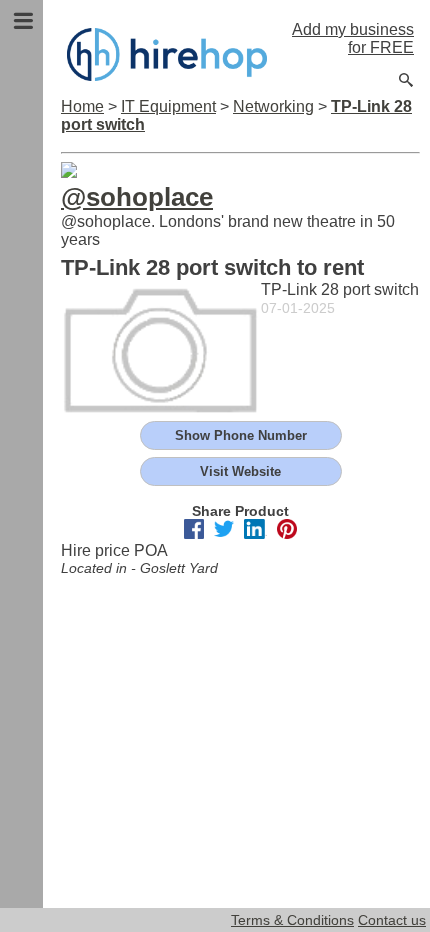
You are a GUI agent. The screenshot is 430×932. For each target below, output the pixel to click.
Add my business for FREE (353, 38)
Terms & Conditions (292, 920)
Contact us (392, 920)
